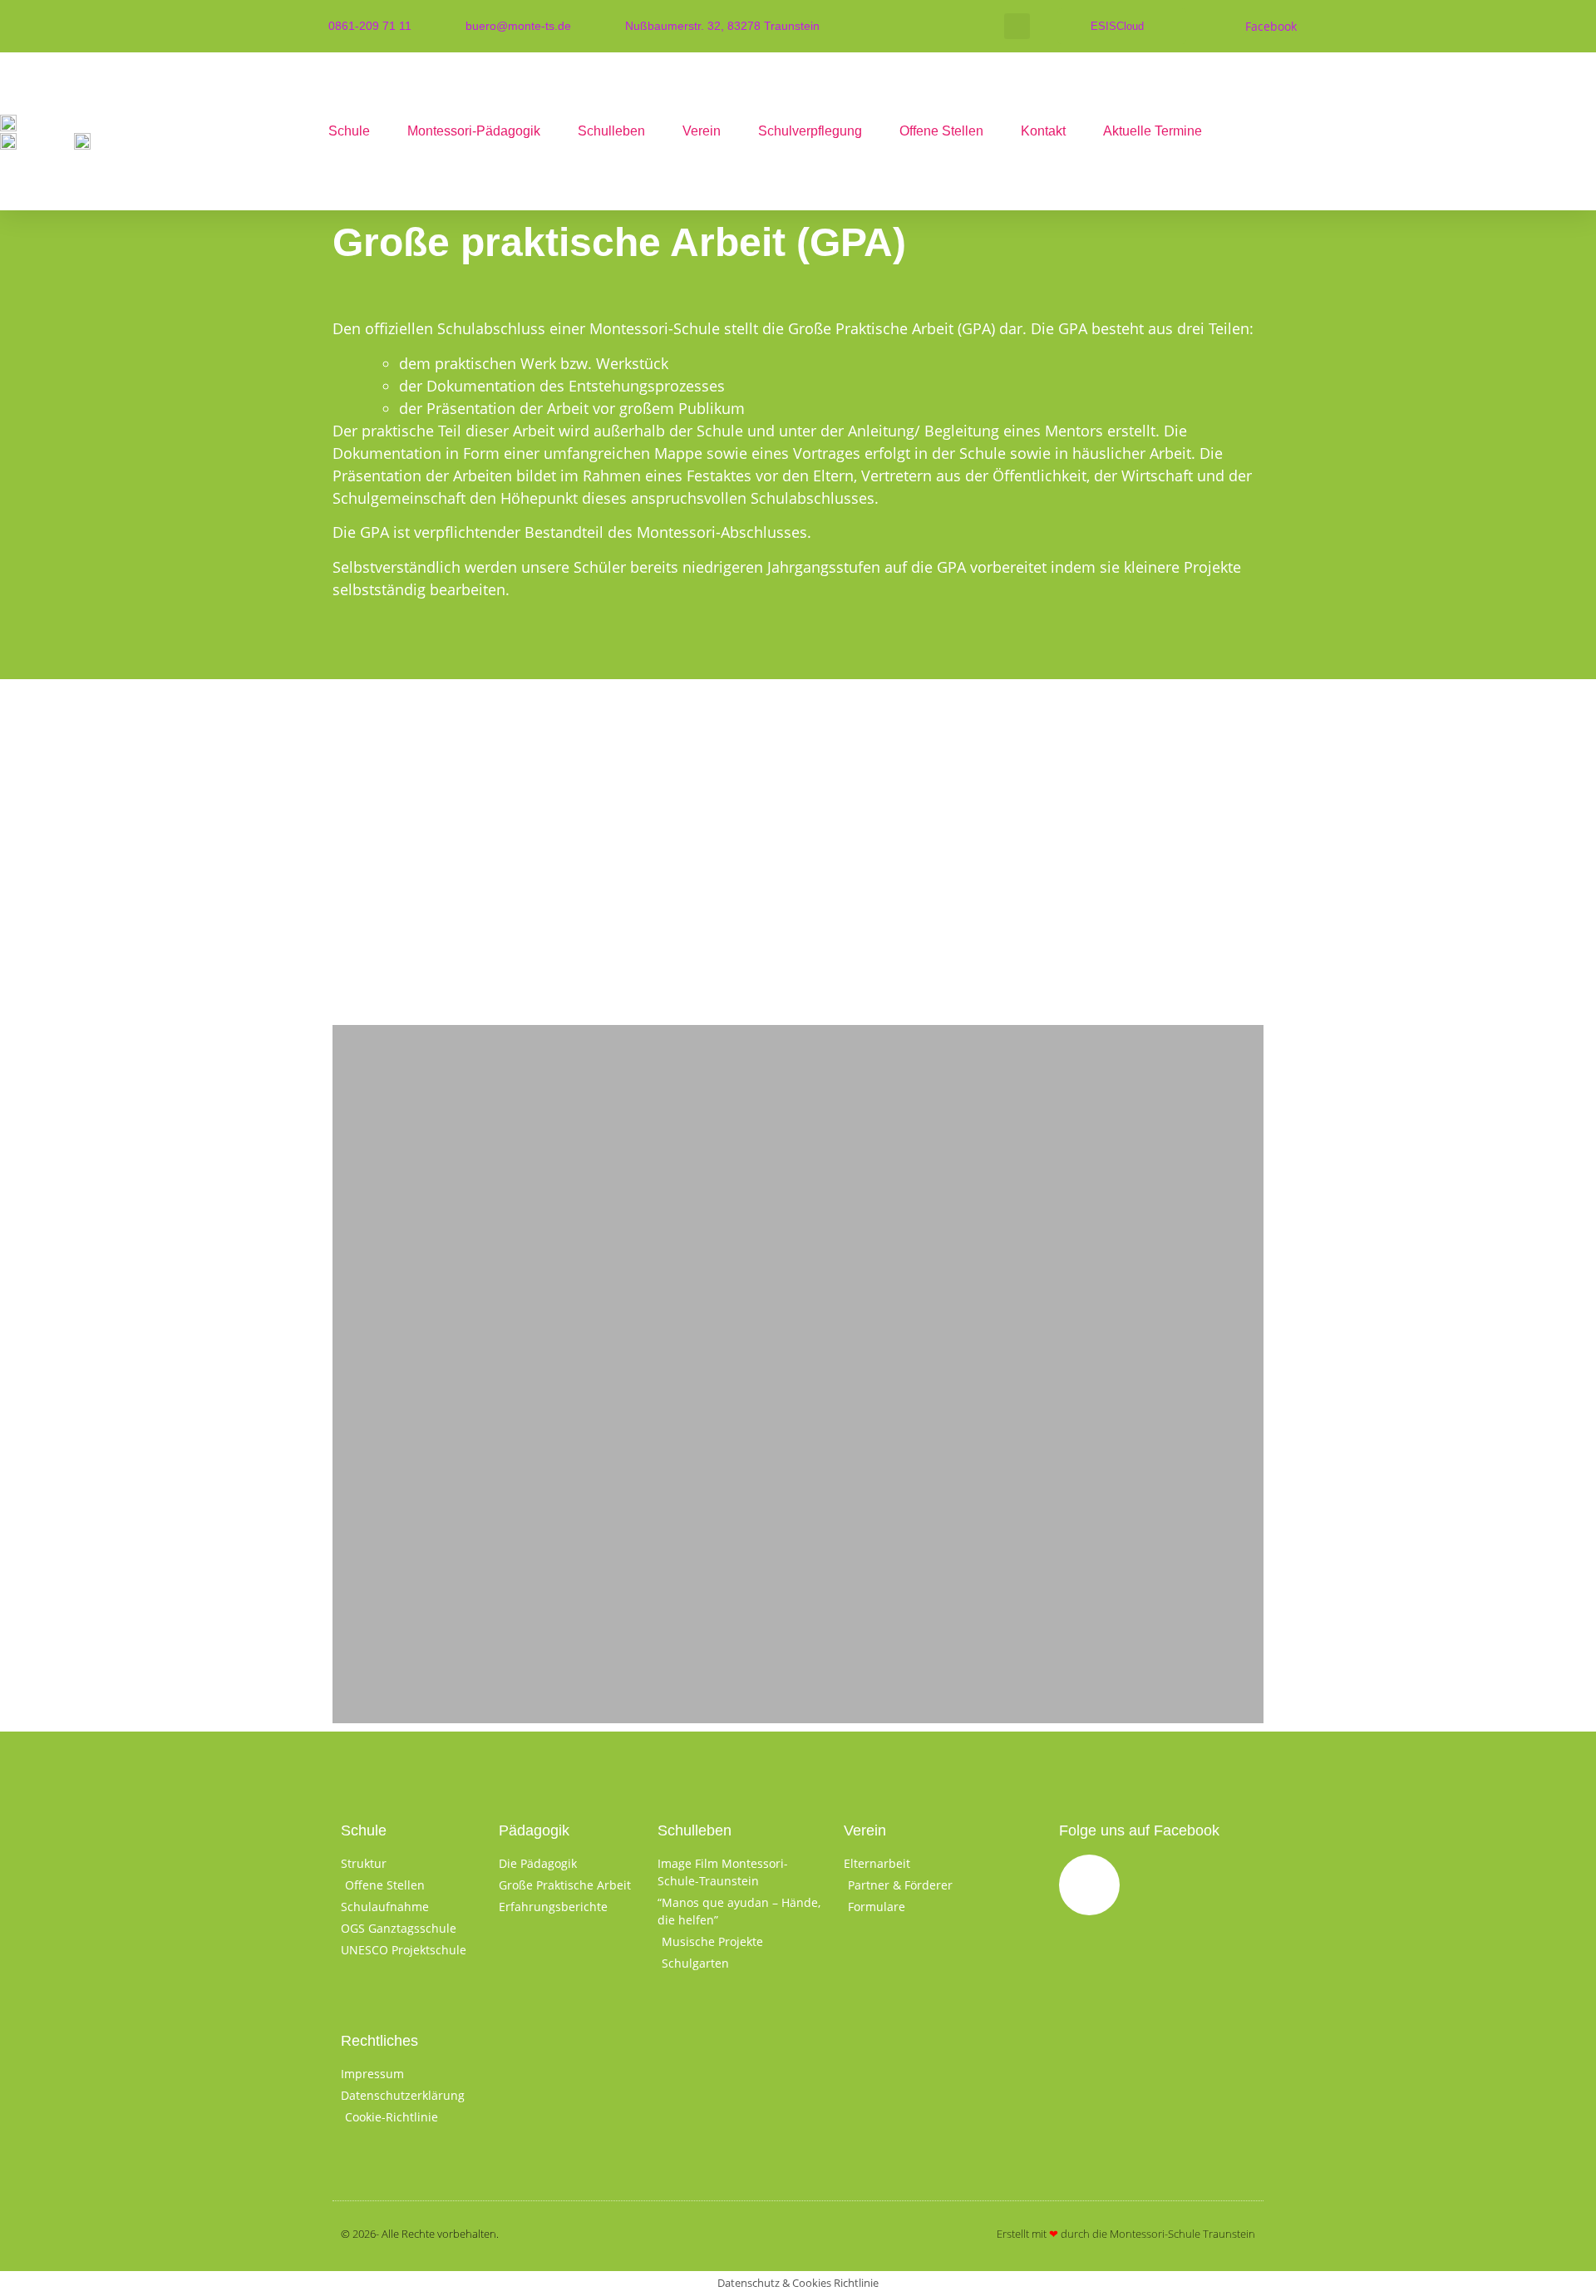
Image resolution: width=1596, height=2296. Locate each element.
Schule (349, 131)
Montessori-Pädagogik (474, 131)
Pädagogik (534, 1830)
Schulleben (611, 131)
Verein (702, 131)
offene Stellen (941, 131)
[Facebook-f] (1089, 1885)
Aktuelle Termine (1153, 131)
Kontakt (1043, 131)
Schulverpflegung (810, 131)
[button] (1017, 26)
